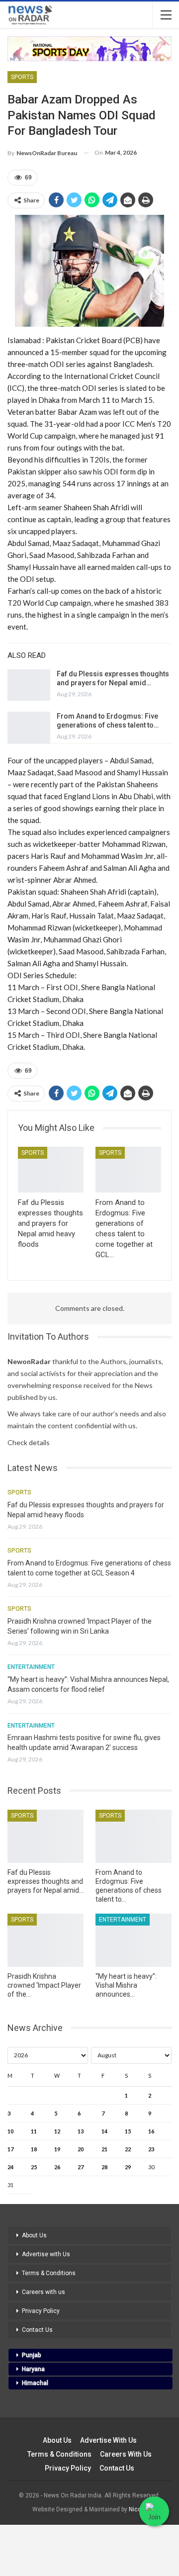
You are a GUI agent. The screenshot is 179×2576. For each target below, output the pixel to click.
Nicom (138, 2509)
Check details (29, 1442)
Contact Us (37, 2330)
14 (104, 2131)
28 (104, 2167)
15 (128, 2131)
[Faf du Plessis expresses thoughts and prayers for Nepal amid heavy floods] (29, 685)
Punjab (32, 2355)
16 (151, 2131)
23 (151, 2149)
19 (57, 2149)
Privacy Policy (41, 2311)
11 (34, 2131)
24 (10, 2167)
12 (57, 2131)
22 (128, 2149)
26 (57, 2167)
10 (10, 2131)
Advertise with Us (46, 2254)
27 (81, 2167)
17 (10, 2149)
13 (81, 2131)
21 (104, 2149)
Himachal (35, 2383)
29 (128, 2167)
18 (34, 2149)
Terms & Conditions (49, 2273)
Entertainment (31, 1667)
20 (81, 2149)
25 (34, 2167)
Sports (22, 77)
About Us (34, 2235)
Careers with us (44, 2292)
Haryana (33, 2369)
